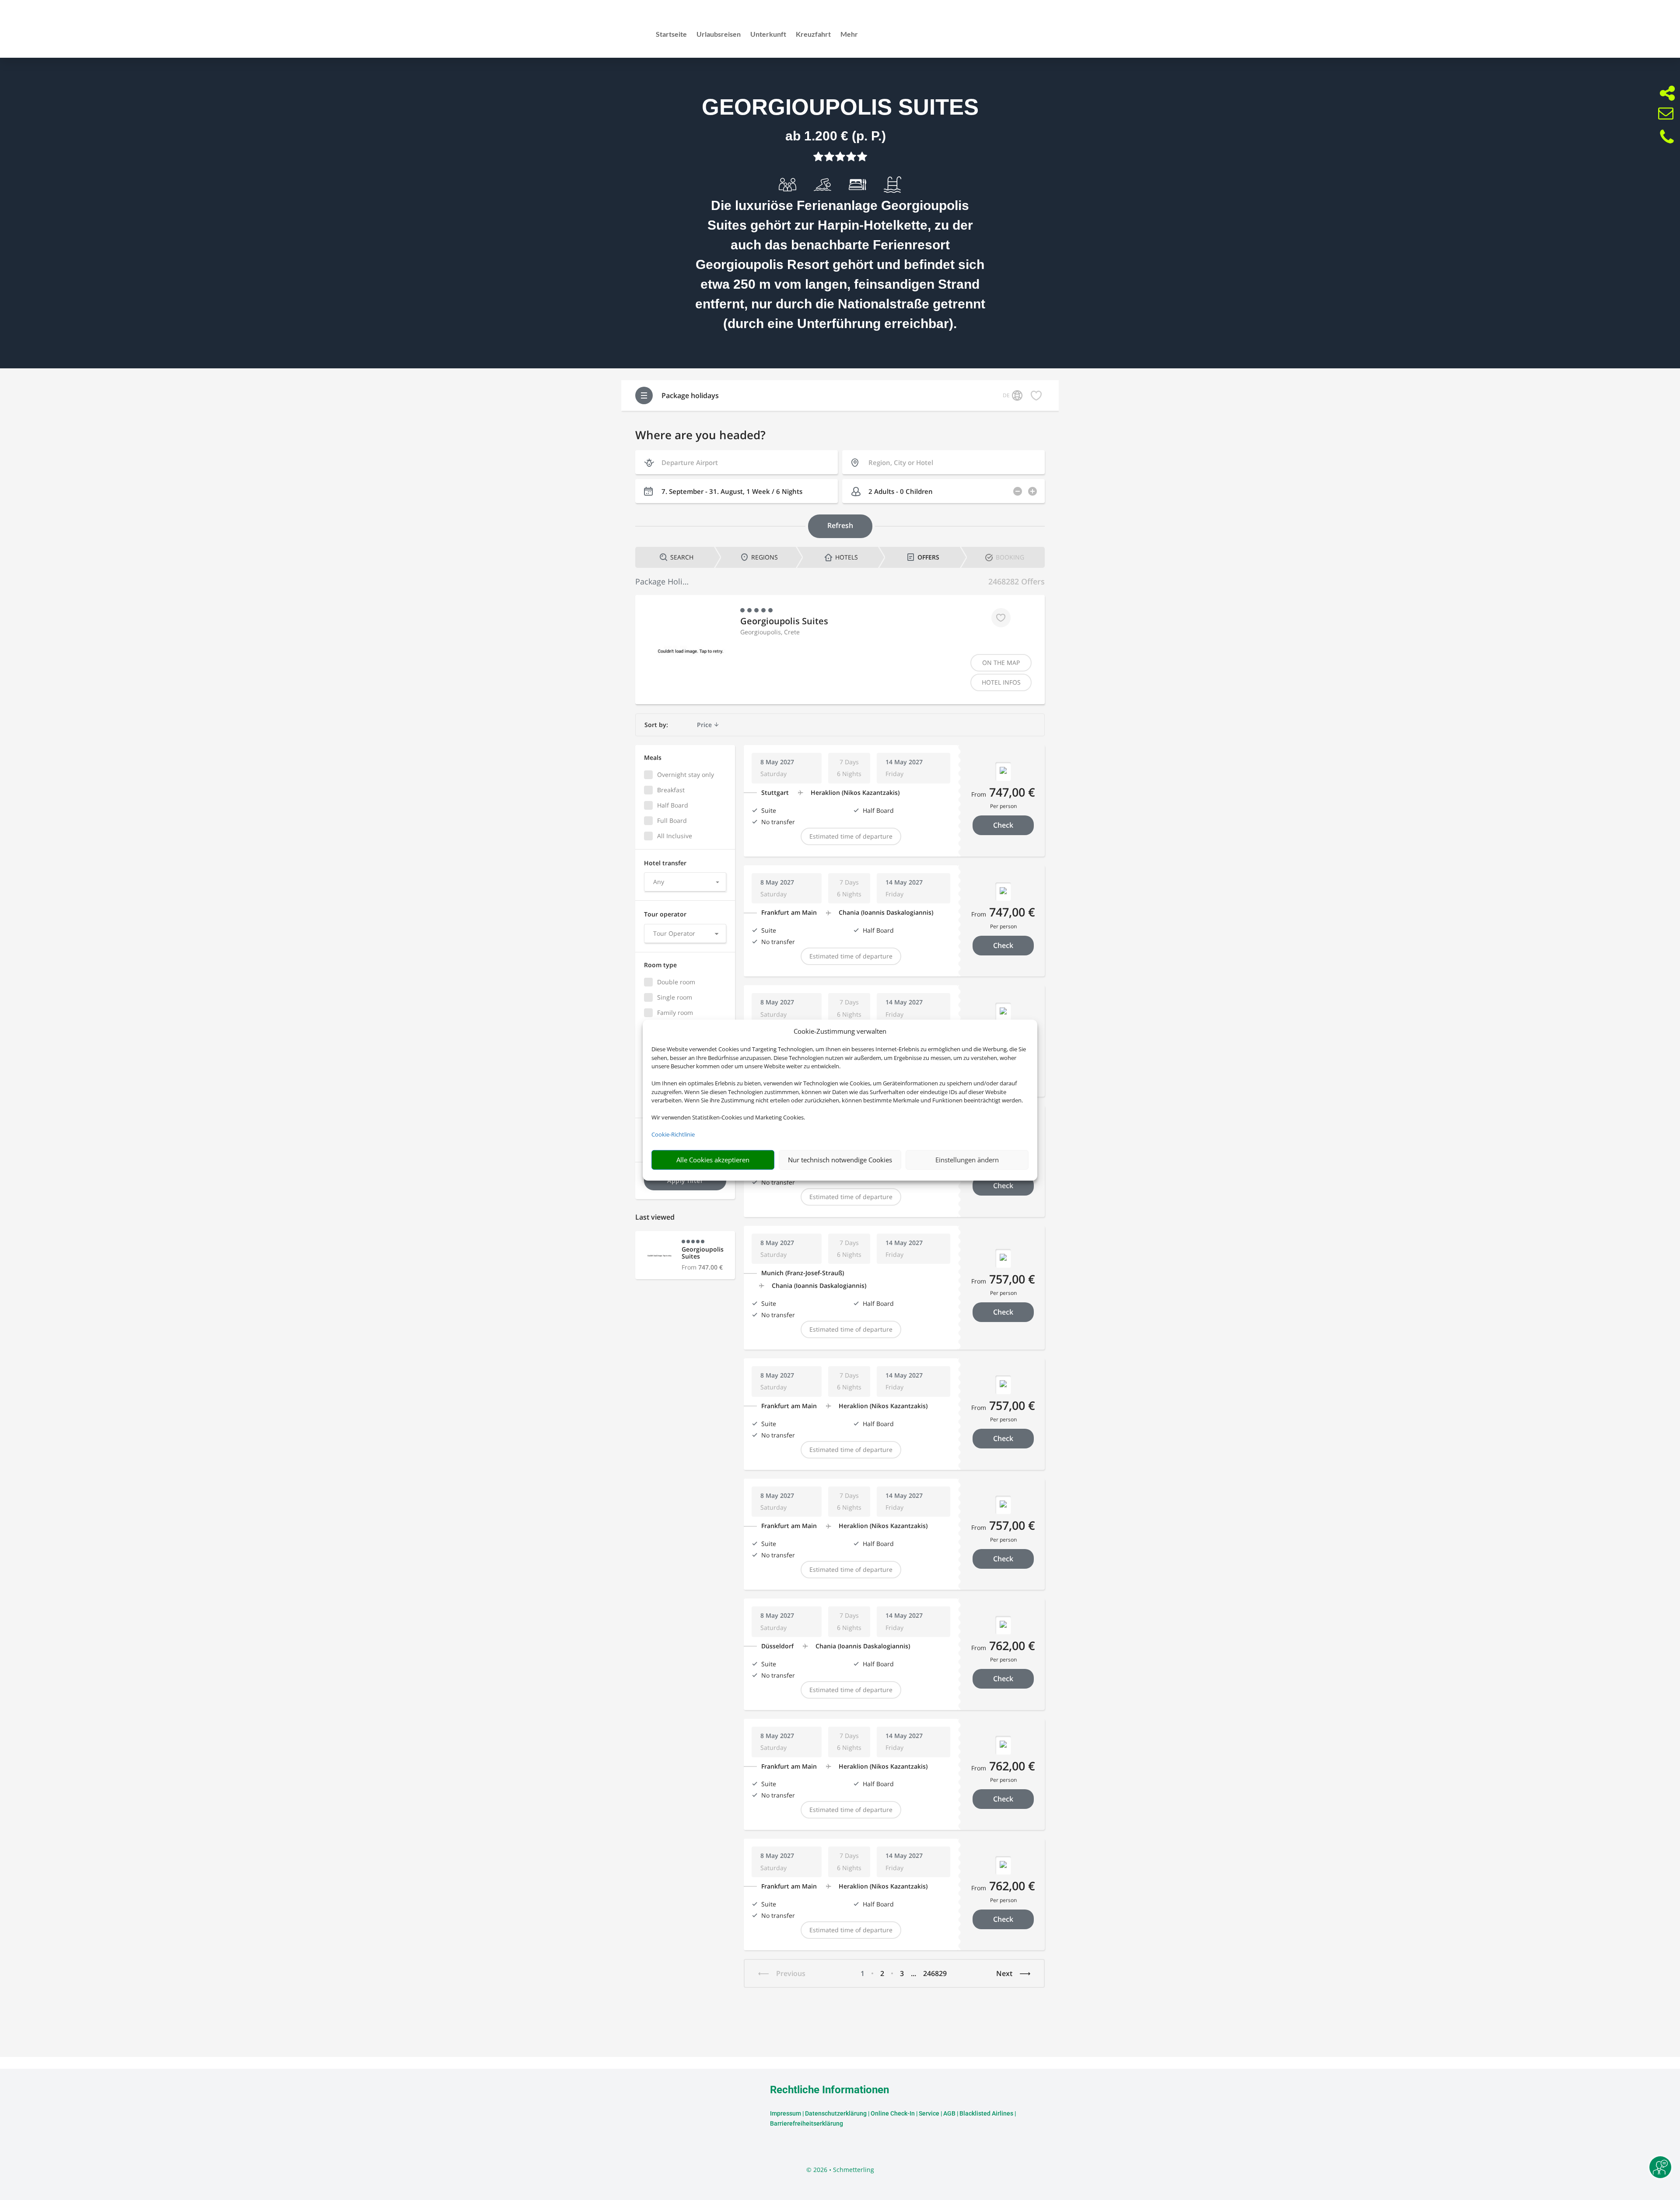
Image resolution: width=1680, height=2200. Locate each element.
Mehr (849, 35)
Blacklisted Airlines (986, 2113)
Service (929, 2113)
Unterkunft (768, 35)
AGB (949, 2113)
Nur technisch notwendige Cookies (840, 1160)
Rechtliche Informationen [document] (829, 2090)
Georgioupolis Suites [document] (840, 107)
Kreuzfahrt (813, 35)
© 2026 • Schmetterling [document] (840, 2170)
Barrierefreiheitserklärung (807, 2123)
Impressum (786, 2113)
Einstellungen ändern (967, 1160)
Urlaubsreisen (719, 35)
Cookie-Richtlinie (673, 1134)
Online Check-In (893, 2113)
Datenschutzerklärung (836, 2113)
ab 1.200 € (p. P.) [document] (836, 136)
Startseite (671, 35)
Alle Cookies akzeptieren (713, 1160)
